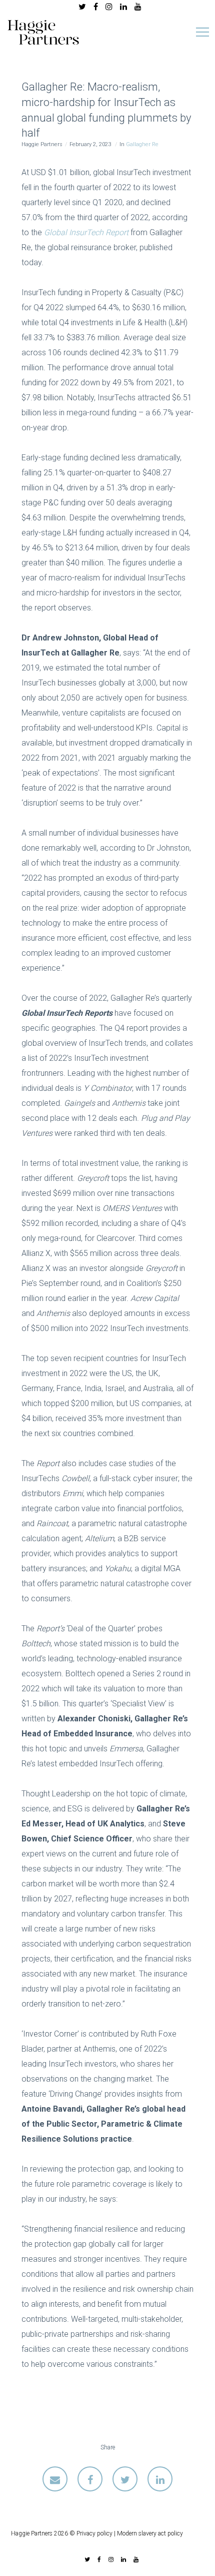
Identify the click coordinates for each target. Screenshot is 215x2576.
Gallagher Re (142, 144)
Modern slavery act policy (150, 2533)
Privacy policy (94, 2533)
